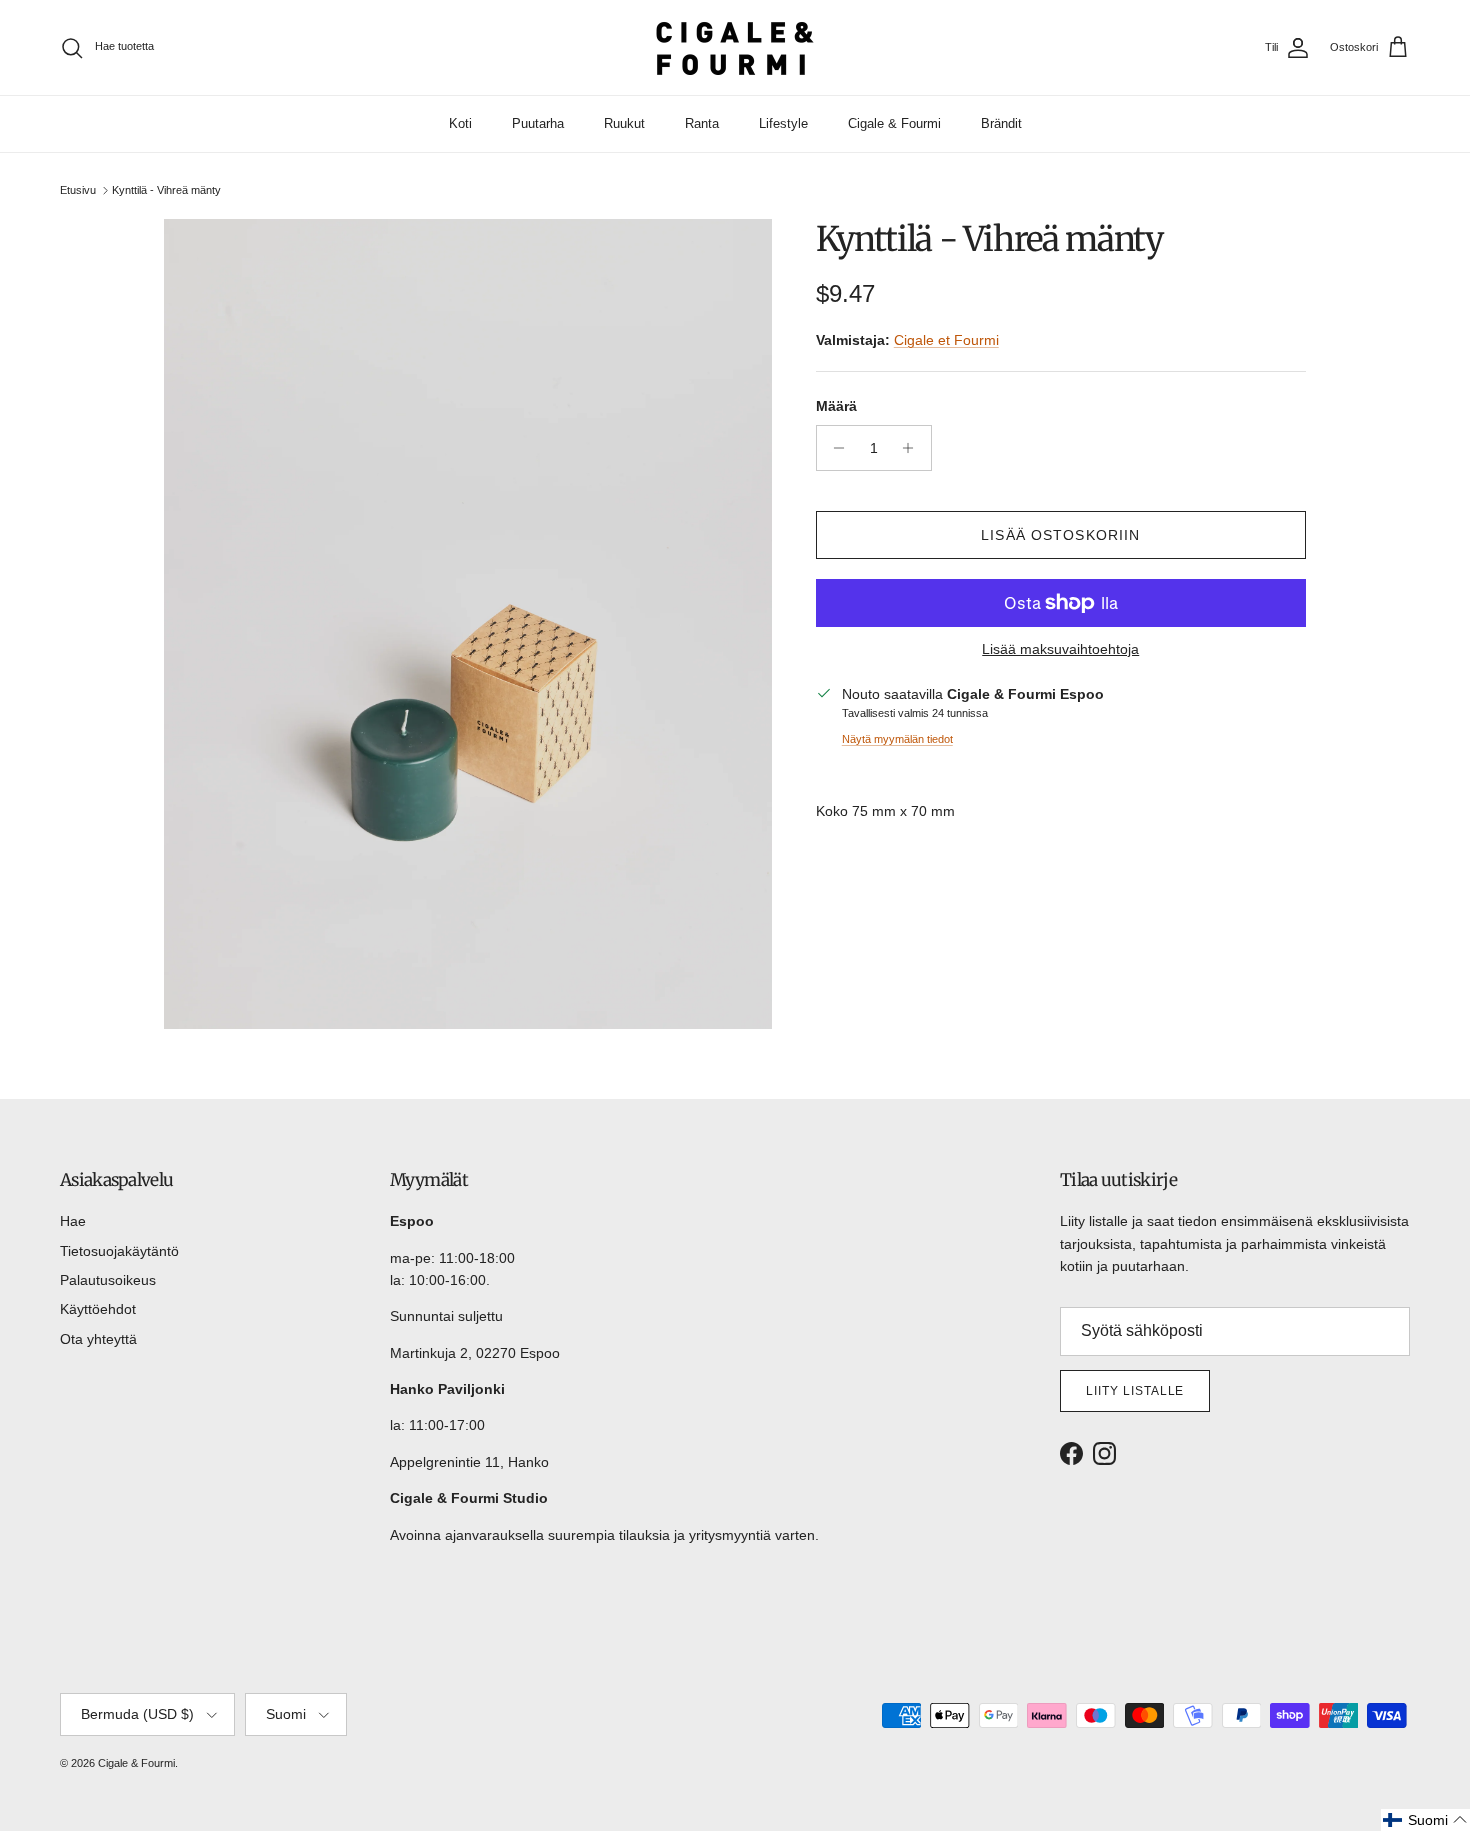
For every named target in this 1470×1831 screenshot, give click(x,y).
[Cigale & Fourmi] (735, 47)
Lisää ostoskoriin (1060, 535)
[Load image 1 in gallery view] (468, 624)
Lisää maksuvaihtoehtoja (1060, 649)
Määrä (836, 406)
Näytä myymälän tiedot (897, 739)
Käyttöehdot (98, 1309)
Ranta (702, 123)
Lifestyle (783, 123)
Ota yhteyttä (98, 1339)
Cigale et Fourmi (946, 340)
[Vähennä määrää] (834, 448)
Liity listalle (1135, 1391)
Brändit (1001, 123)
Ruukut (624, 123)
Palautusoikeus (108, 1280)
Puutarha (538, 123)
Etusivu (78, 190)
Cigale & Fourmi (894, 123)
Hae (73, 1221)
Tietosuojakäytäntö (119, 1251)
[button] (1425, 1820)
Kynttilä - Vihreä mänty (166, 190)
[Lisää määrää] (913, 448)
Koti (460, 123)
